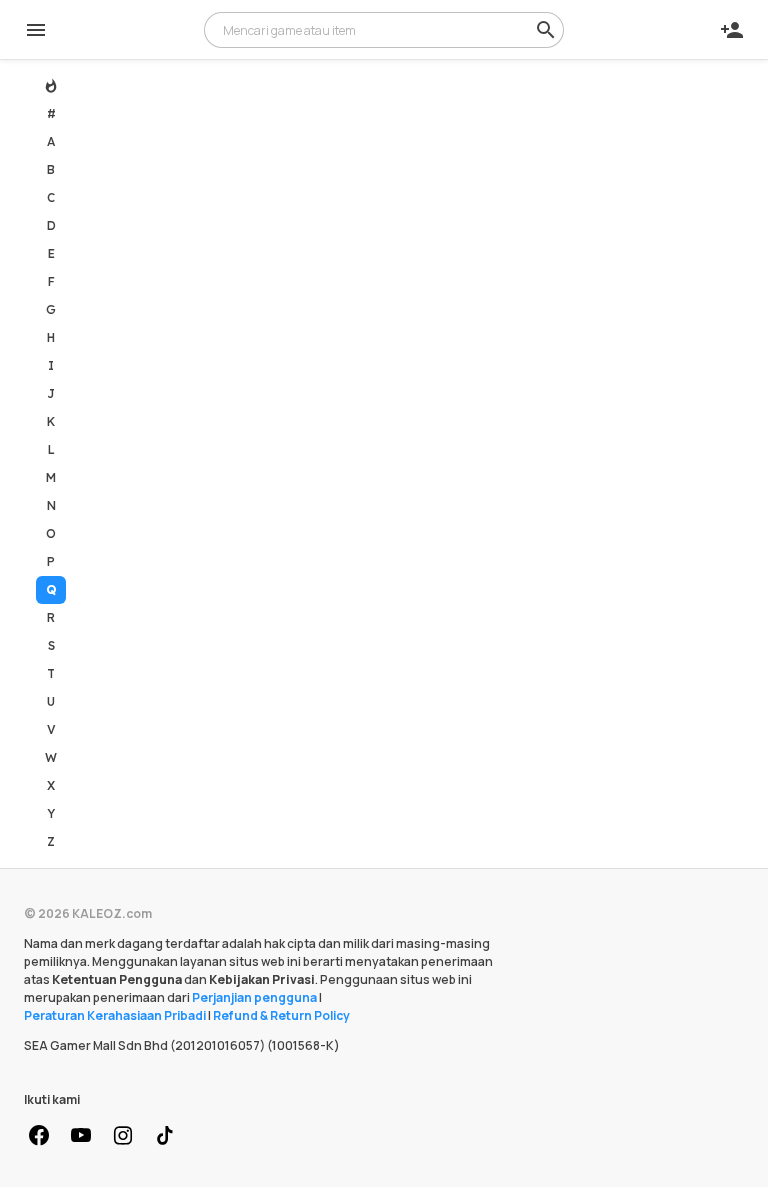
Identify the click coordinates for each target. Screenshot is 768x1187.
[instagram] (123, 1136)
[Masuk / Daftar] (732, 30)
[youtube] (81, 1136)
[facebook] (39, 1136)
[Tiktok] (165, 1136)
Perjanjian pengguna (254, 997)
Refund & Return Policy (281, 1015)
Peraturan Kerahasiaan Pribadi (115, 1015)
